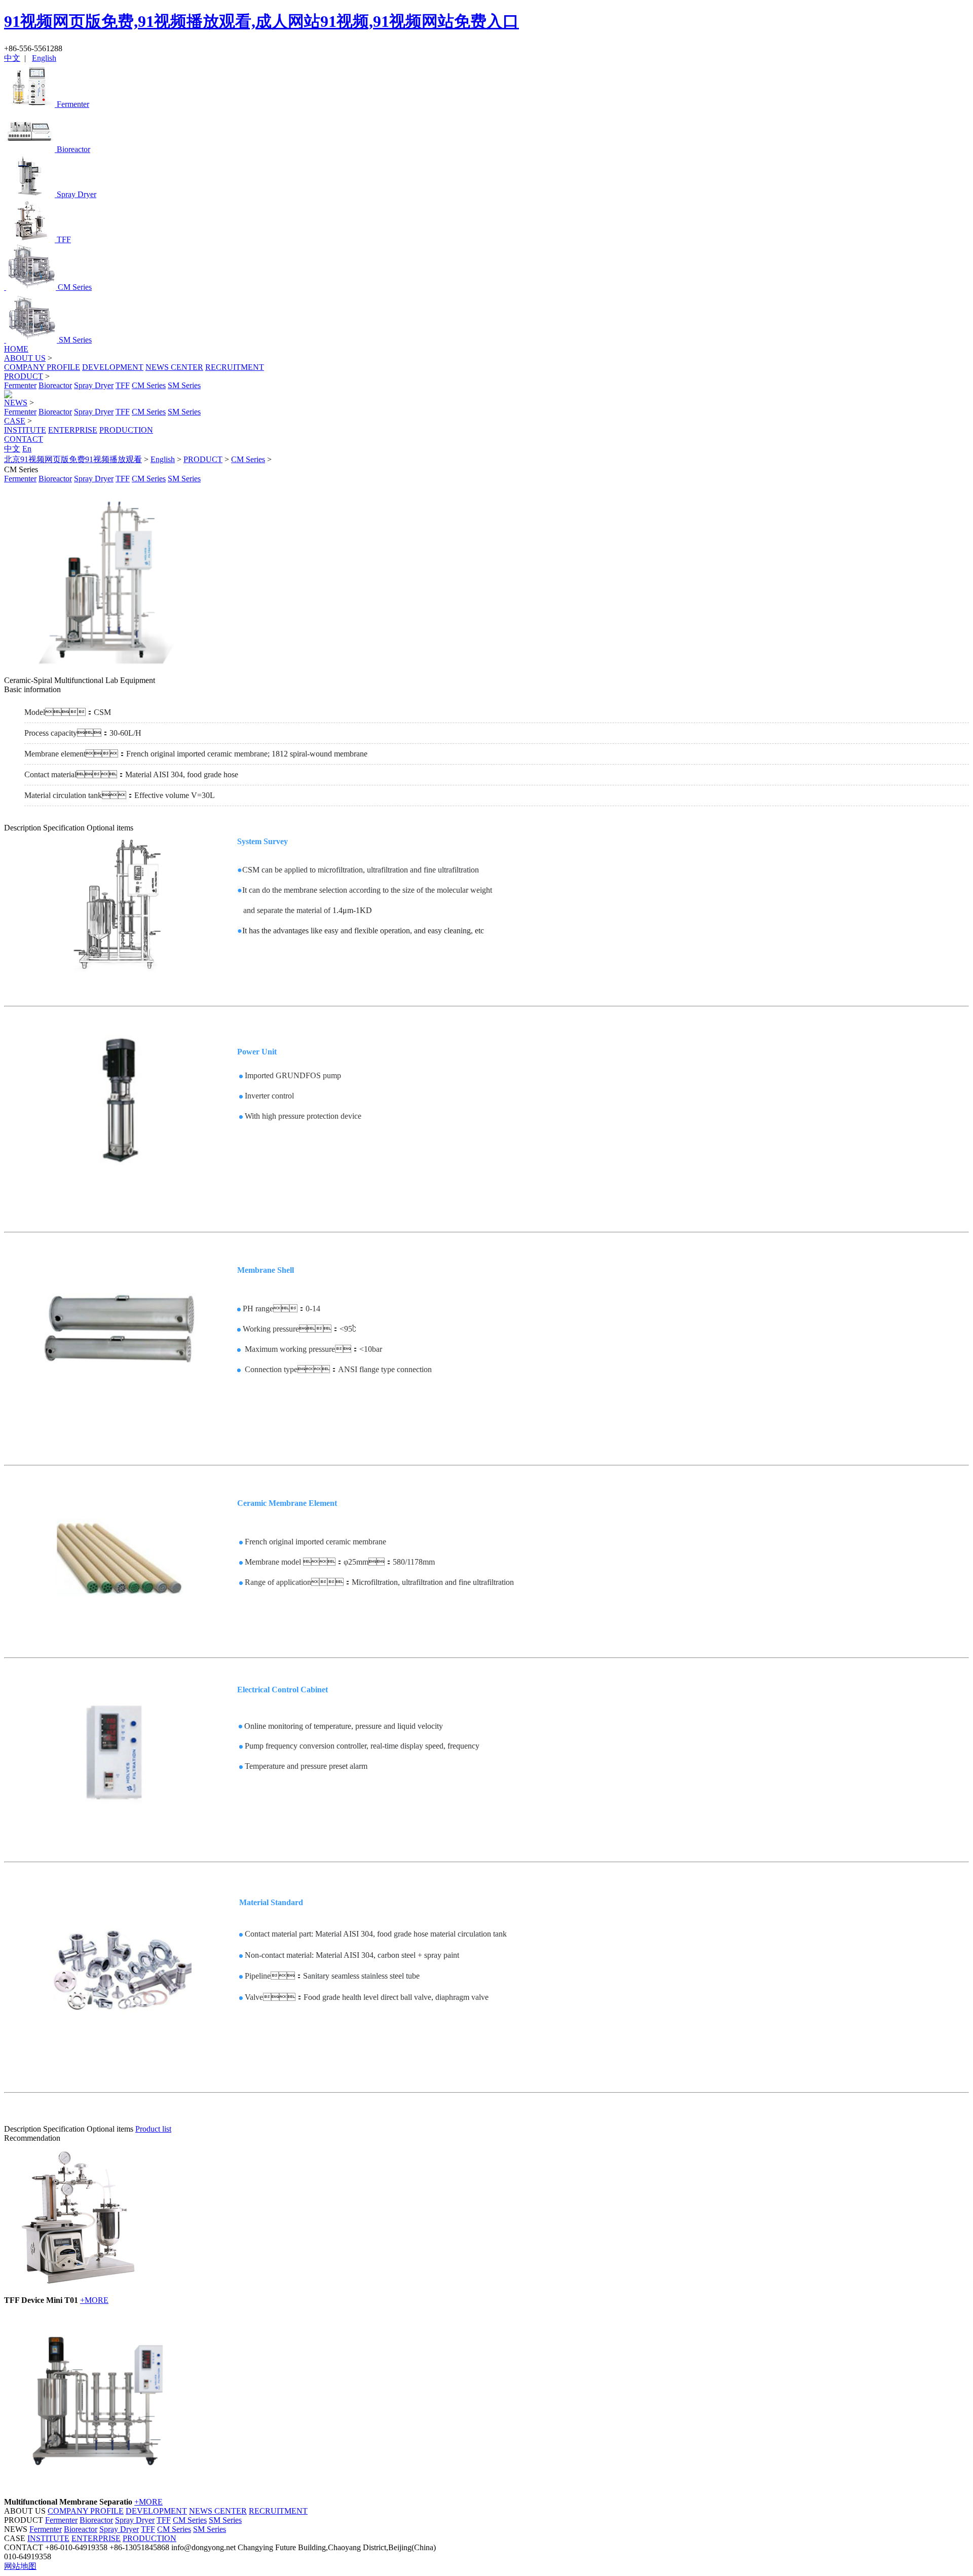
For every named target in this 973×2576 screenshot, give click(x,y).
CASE (15, 421)
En (27, 449)
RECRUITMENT (235, 367)
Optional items (110, 828)
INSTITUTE (25, 430)
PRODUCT (24, 376)
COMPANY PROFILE (42, 367)
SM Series (184, 385)
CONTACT (24, 439)
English (44, 58)
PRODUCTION (126, 430)
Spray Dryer (94, 385)
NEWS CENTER (174, 367)
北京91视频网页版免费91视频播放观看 (73, 459)
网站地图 (20, 2566)
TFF (123, 385)
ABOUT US (25, 358)
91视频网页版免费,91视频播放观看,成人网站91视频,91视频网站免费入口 (261, 21)
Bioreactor (55, 385)
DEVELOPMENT (113, 367)
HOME (16, 349)
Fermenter (20, 385)
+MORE (94, 2300)
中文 (12, 58)
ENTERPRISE (73, 430)
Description (23, 828)
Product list (153, 2129)
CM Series (149, 385)
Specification (64, 828)
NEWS (16, 403)
